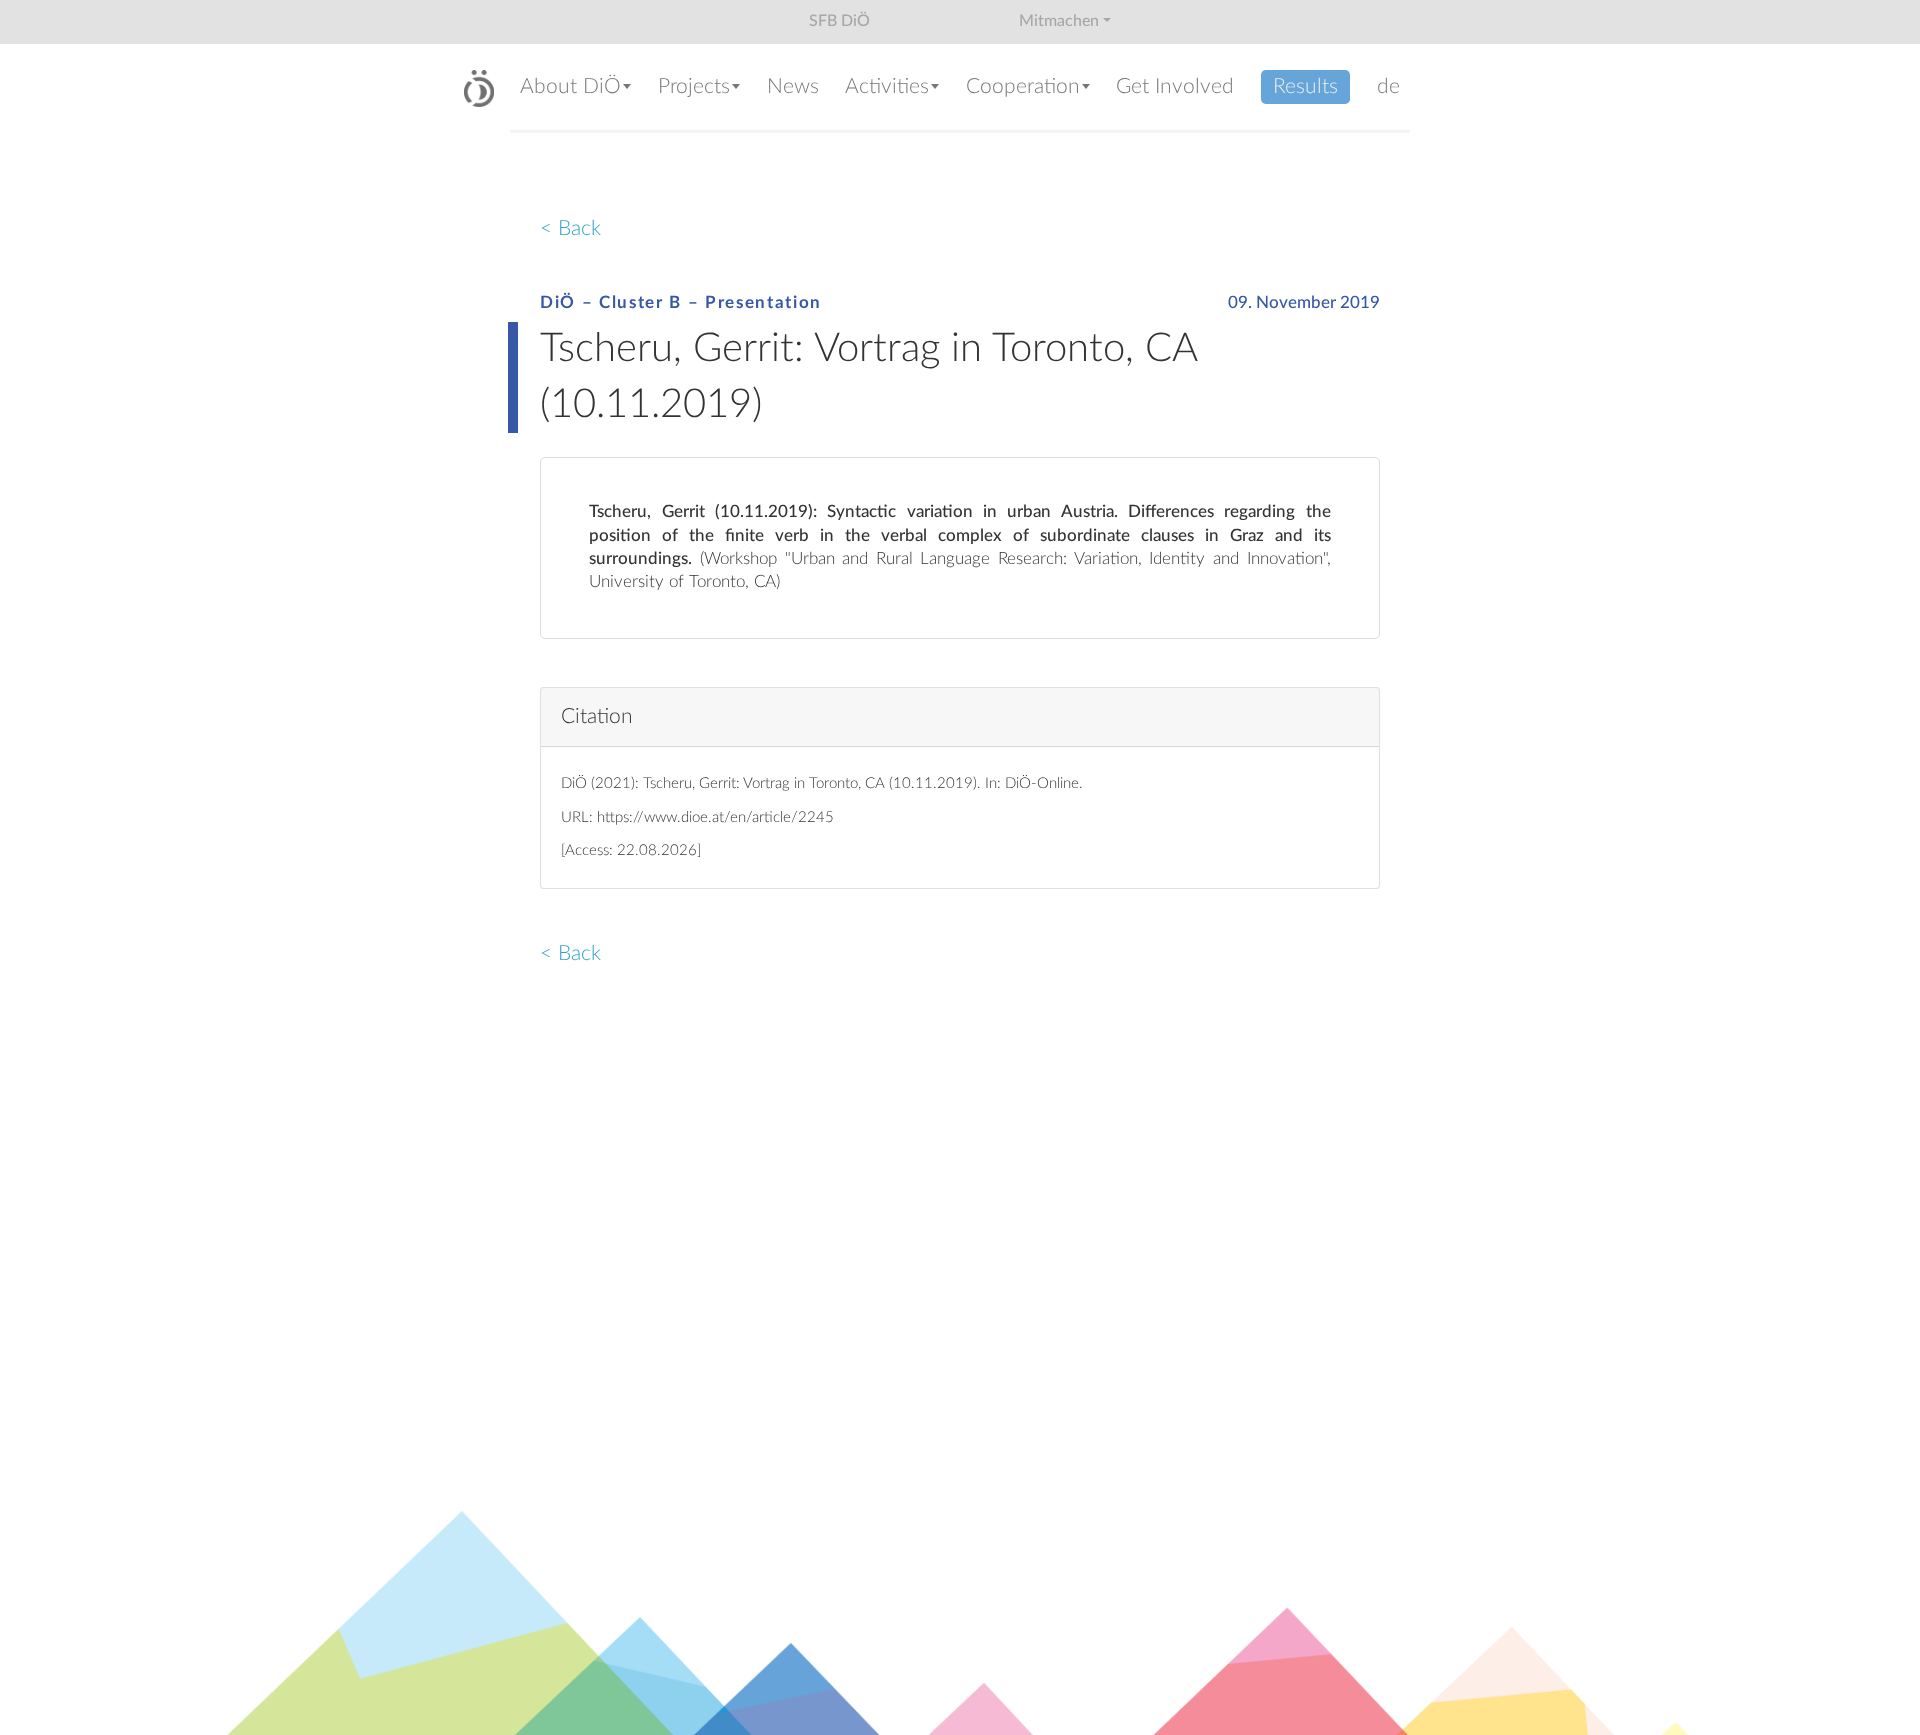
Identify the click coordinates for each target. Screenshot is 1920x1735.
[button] (579, 88)
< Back (570, 228)
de (1388, 86)
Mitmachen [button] (1059, 21)
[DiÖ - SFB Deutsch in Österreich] (479, 88)
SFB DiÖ (839, 21)
